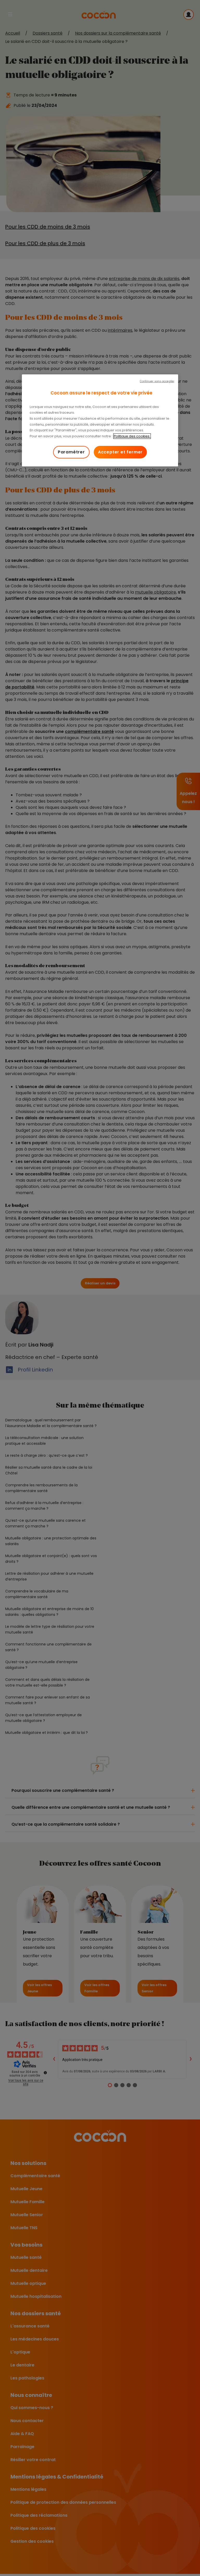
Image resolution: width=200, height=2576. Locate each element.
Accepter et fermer (120, 452)
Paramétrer (71, 452)
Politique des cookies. (132, 436)
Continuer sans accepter (157, 381)
